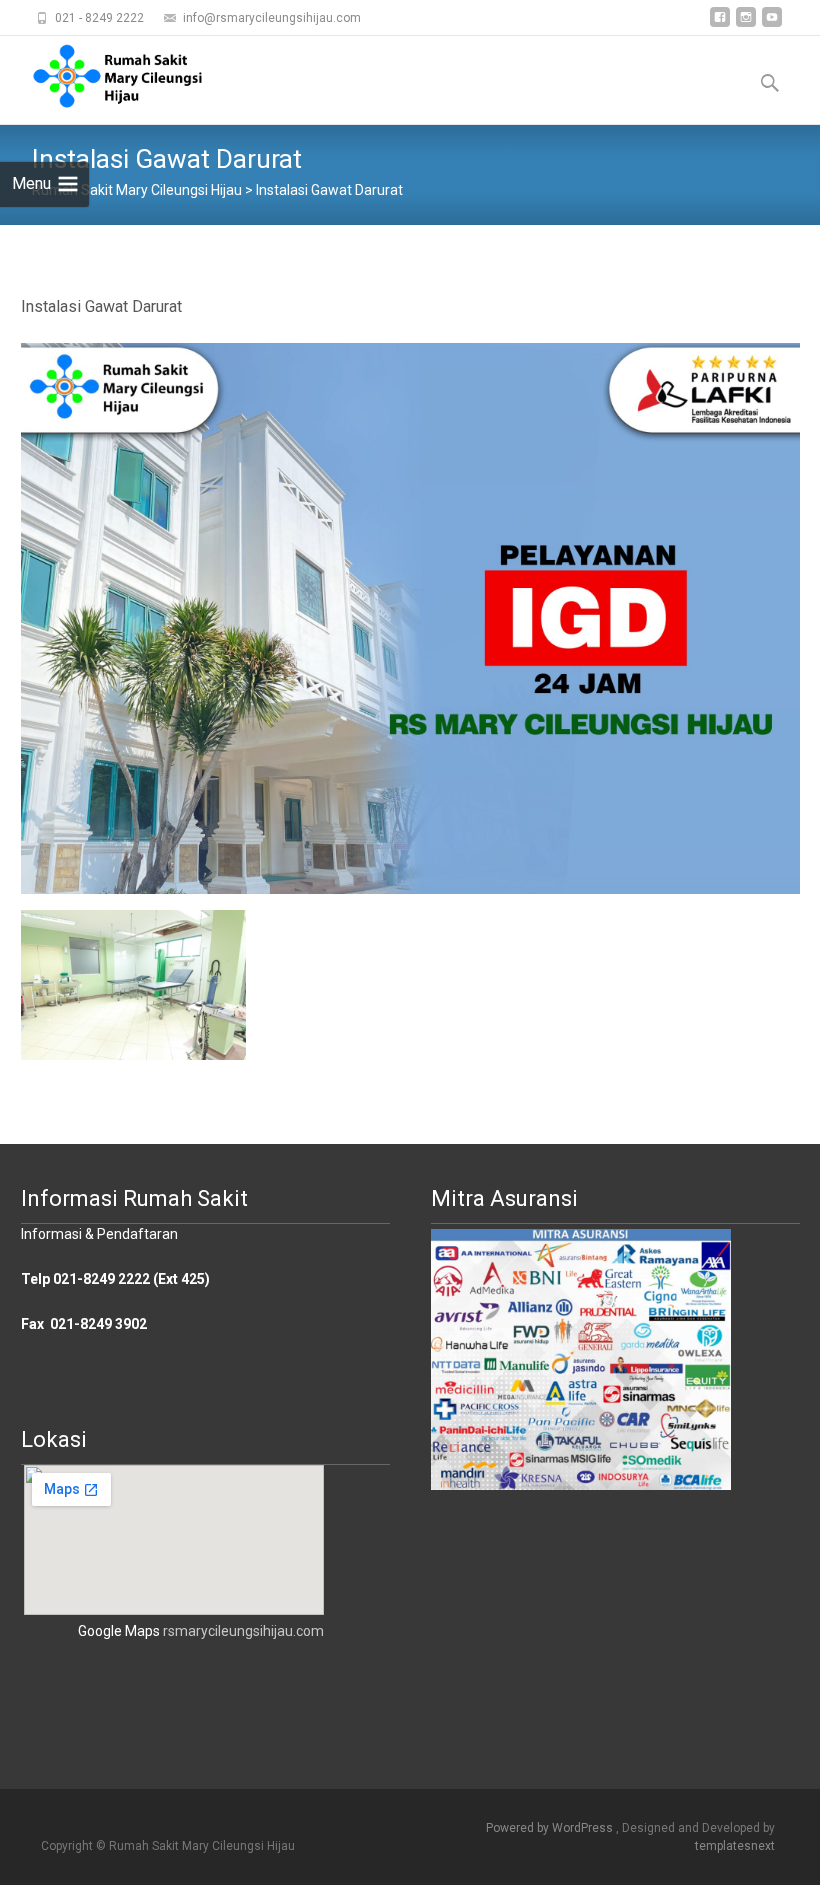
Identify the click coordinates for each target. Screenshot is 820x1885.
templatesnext (735, 1846)
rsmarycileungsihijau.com (243, 1631)
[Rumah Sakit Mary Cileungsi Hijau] (102, 76)
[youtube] (772, 24)
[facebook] (720, 24)
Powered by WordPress (551, 1828)
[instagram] (746, 24)
